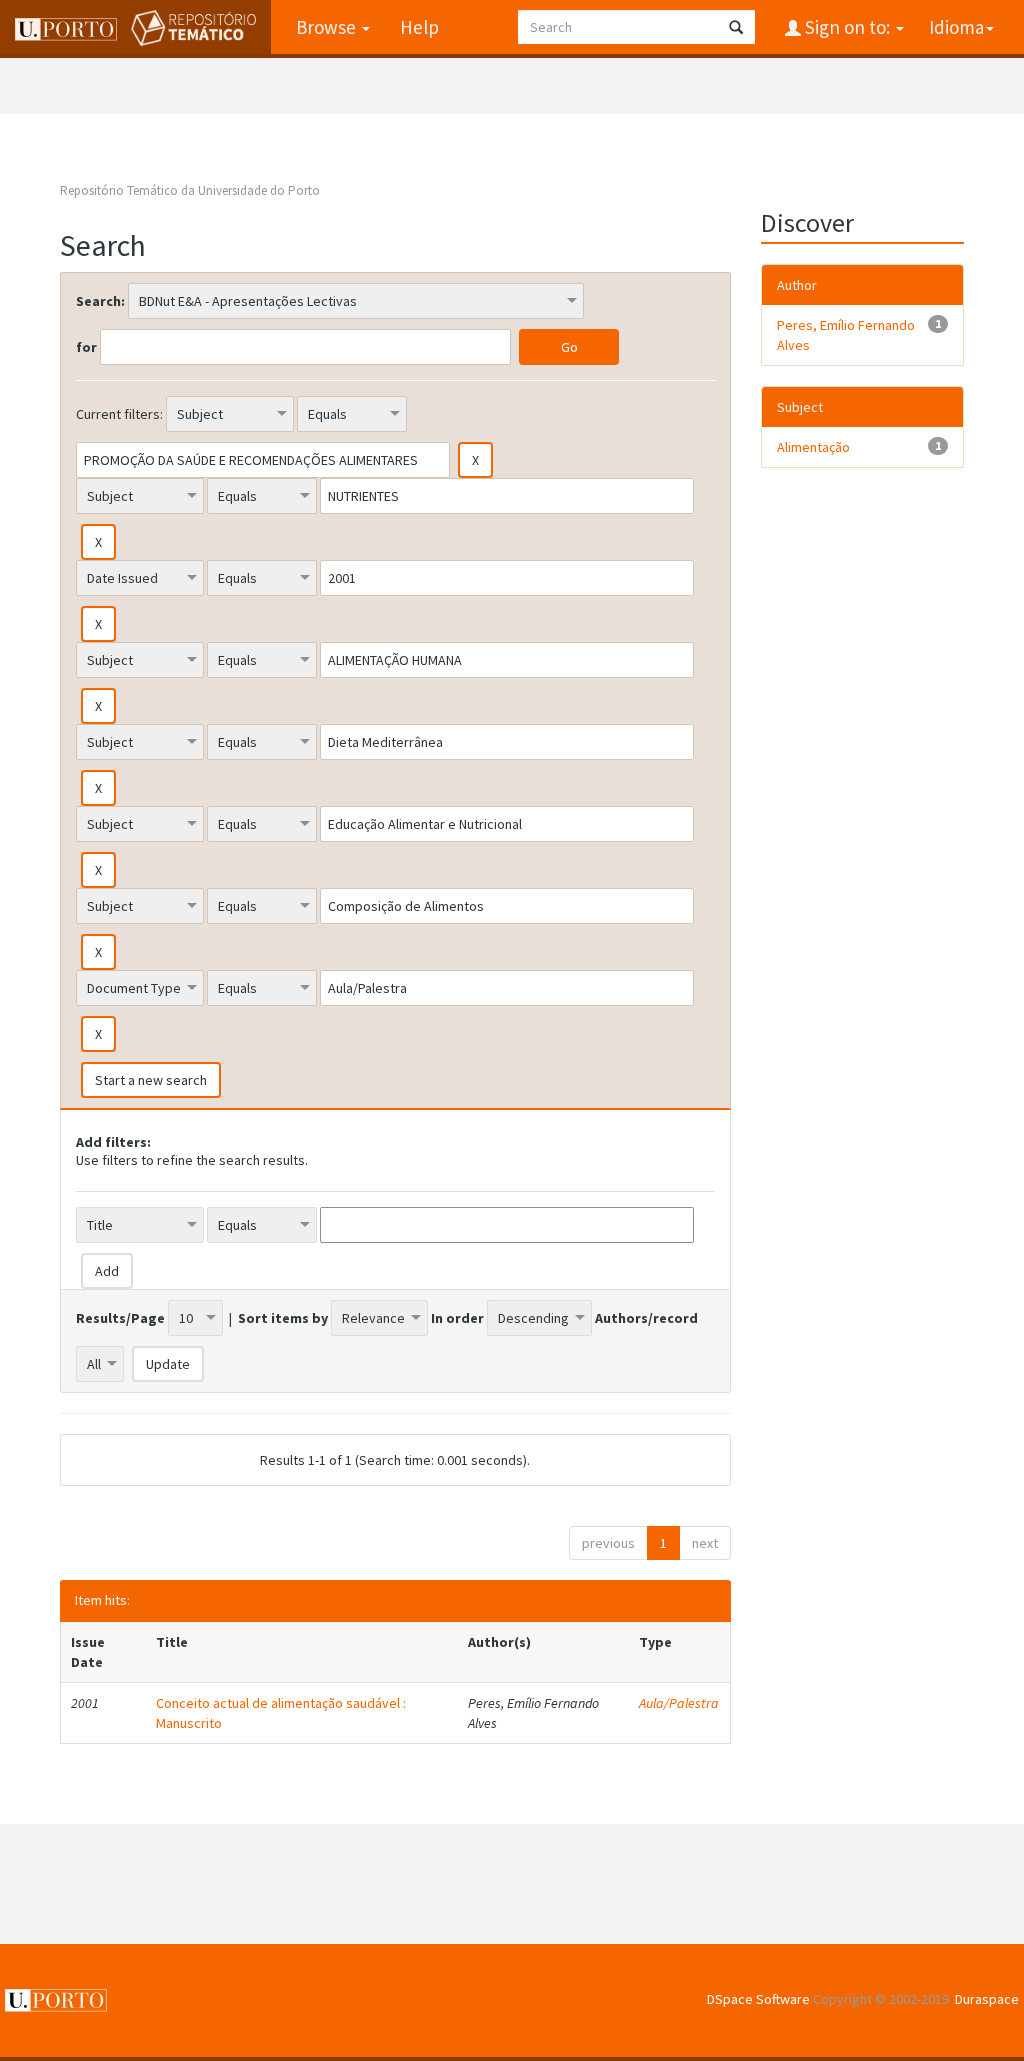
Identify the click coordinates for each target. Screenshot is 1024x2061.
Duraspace (987, 1999)
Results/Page (120, 1318)
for (86, 347)
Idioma (956, 27)
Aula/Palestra (679, 1703)
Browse (328, 27)
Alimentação (813, 447)
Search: (100, 301)
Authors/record (646, 1318)
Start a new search (151, 1080)
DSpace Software (758, 1999)
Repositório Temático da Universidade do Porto (190, 190)
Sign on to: (847, 27)
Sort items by (283, 1318)
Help (419, 27)
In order (457, 1318)
